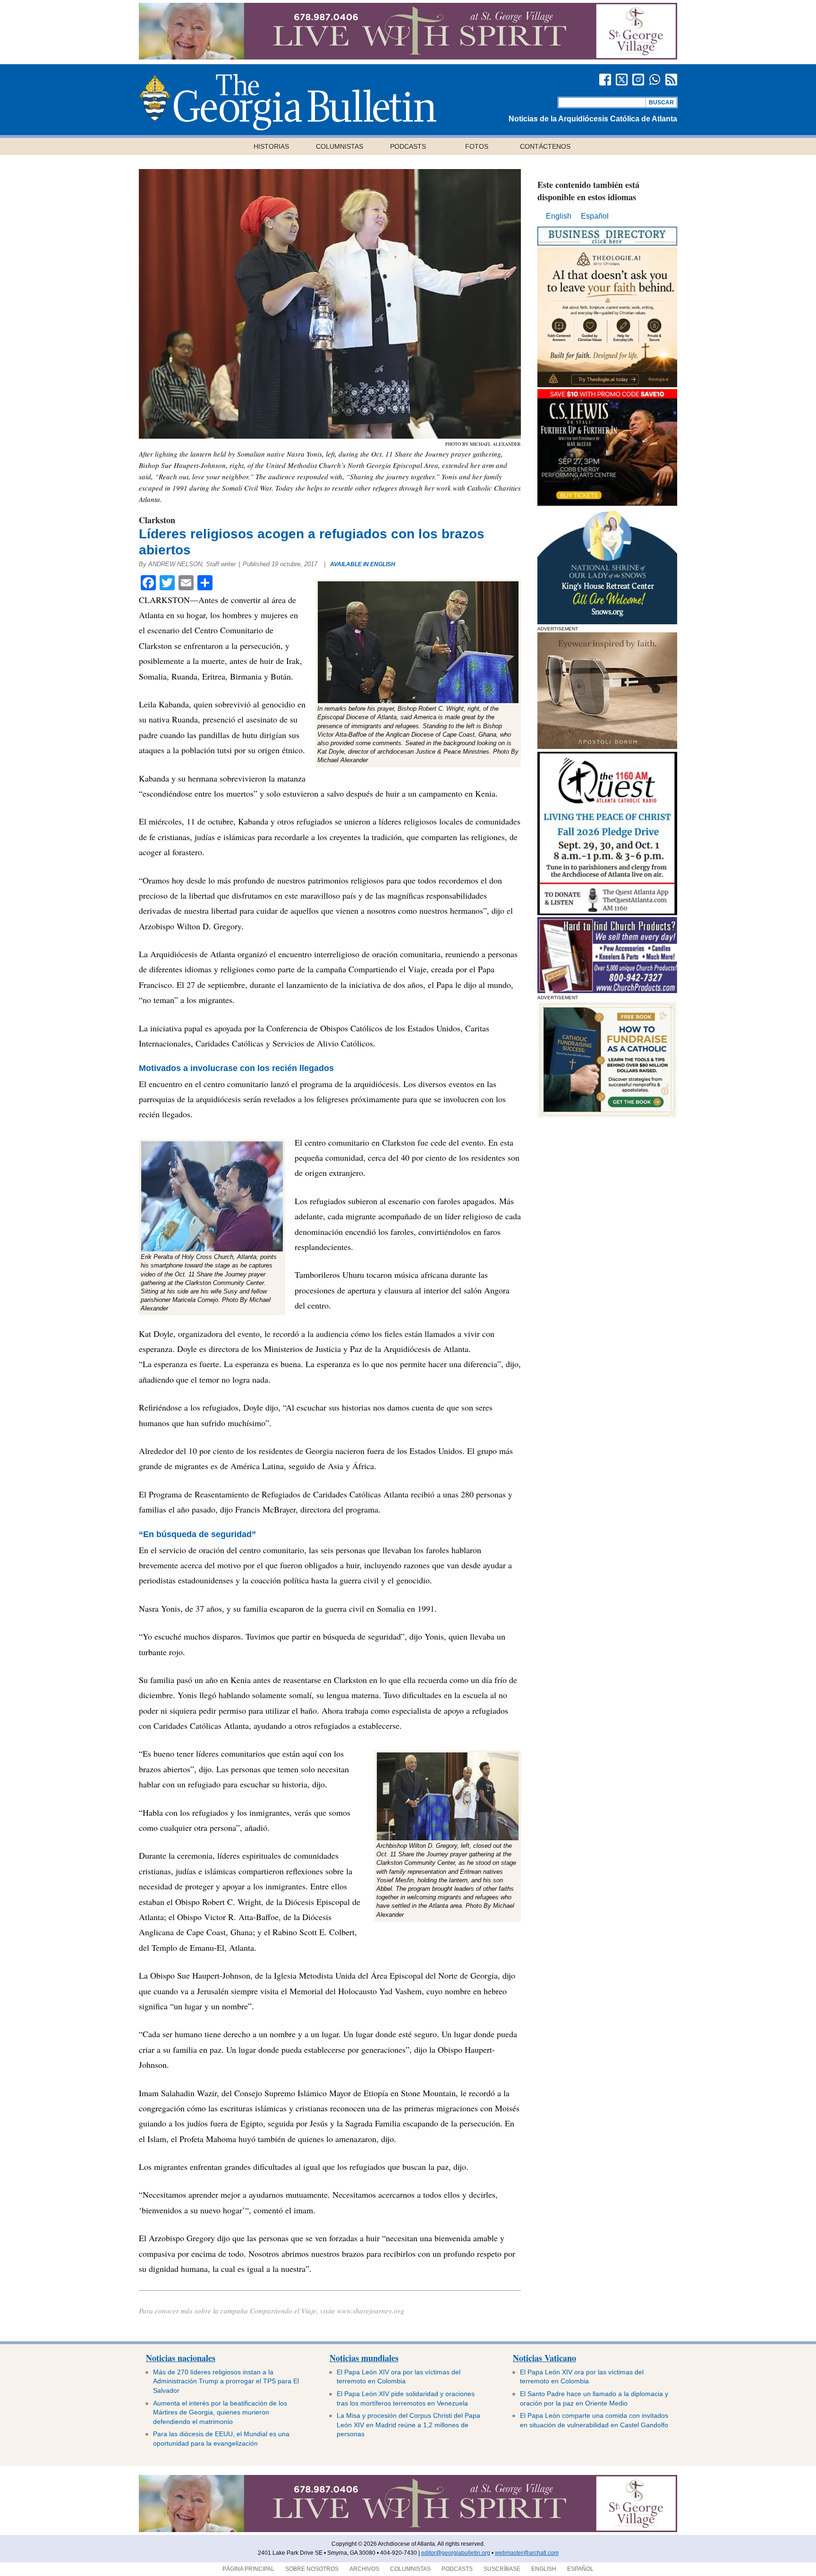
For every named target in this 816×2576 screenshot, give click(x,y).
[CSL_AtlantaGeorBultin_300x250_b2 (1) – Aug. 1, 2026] (607, 503)
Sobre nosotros (312, 2569)
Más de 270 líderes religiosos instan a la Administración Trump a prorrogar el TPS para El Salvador (226, 2381)
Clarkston (157, 520)
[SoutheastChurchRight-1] (607, 990)
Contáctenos (545, 146)
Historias (271, 146)
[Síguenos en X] (622, 80)
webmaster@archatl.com (527, 2553)
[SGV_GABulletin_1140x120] (408, 57)
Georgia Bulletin (288, 102)
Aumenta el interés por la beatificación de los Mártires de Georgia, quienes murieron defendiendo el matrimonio (220, 2412)
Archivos (364, 2569)
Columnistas (340, 146)
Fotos (477, 146)
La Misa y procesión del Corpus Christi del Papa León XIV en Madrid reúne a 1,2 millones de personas (408, 2425)
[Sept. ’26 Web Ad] (607, 622)
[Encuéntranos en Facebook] (605, 80)
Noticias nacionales (181, 2358)
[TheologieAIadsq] (607, 385)
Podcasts (408, 146)
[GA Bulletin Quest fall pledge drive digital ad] (607, 913)
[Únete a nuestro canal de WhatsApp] (655, 80)
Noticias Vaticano (544, 2358)
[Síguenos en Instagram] (638, 80)
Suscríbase (502, 2569)
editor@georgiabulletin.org (456, 2553)
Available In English (363, 564)
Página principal (248, 2569)
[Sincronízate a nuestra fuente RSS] (671, 80)
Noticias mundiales (364, 2358)
